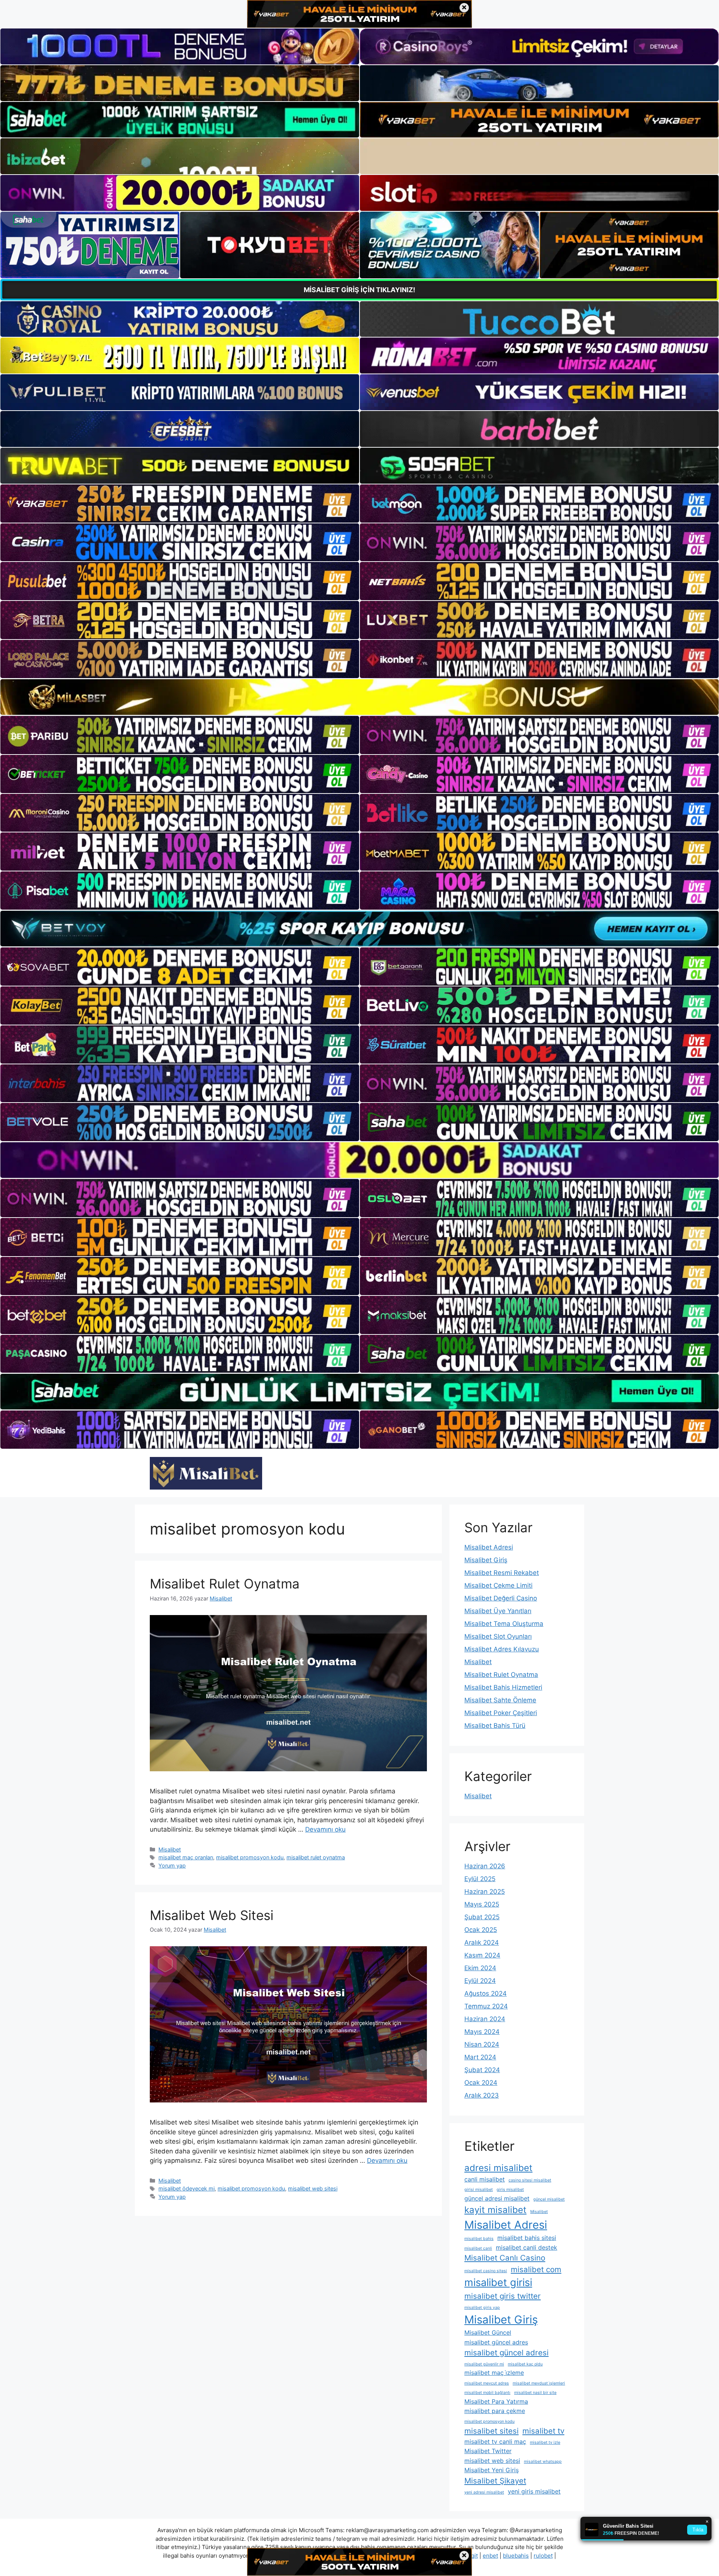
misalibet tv (543, 2431)
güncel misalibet (549, 2199)
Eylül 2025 (480, 1879)
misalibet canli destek (527, 2247)
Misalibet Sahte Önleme (500, 1700)
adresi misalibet (498, 2168)
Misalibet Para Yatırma (496, 2401)
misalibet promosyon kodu (250, 1857)
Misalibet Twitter (488, 2451)
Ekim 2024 (480, 1968)
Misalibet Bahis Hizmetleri (503, 1687)
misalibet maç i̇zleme (494, 2373)
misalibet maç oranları (186, 1857)
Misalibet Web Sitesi (212, 1915)
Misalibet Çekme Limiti (498, 1585)
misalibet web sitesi (313, 2188)
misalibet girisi (498, 2282)
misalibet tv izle (545, 2442)
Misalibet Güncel (488, 2332)
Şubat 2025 (482, 1917)
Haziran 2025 (485, 1892)
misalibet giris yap (482, 2308)
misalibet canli (478, 2248)
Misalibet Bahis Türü (495, 1726)
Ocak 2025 (481, 1930)
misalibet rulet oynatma (316, 1857)
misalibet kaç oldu (525, 2364)
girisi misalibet (479, 2190)
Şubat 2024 (482, 2070)
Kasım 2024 (482, 1955)
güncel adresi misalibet (497, 2198)
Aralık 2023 (482, 2095)
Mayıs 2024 (482, 2032)
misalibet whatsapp (543, 2462)
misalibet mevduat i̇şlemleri (539, 2383)
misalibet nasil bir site (535, 2393)
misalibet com (536, 2269)
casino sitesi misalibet (530, 2180)
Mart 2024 (480, 2057)
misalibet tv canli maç (495, 2442)
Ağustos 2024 (486, 1993)
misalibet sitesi (492, 2431)
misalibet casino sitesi (486, 2271)
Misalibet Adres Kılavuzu (502, 1649)
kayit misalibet (495, 2210)
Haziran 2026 (485, 1866)
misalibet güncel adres (496, 2342)
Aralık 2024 (482, 1942)
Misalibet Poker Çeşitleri (501, 1713)
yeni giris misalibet (534, 2491)
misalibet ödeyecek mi (186, 2188)
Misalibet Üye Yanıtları (498, 1611)
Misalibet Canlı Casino (505, 2258)
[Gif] (359, 697)
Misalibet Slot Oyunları (498, 1636)
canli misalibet (485, 2179)
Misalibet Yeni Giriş (492, 2470)
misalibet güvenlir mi (484, 2364)
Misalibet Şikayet (495, 2481)
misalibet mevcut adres (487, 2383)
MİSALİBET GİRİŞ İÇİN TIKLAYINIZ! (359, 290)
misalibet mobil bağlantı (487, 2393)
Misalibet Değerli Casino (501, 1598)
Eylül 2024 (480, 1981)
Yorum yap (172, 1866)
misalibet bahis (479, 2239)
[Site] (180, 504)
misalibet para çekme (495, 2411)
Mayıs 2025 (482, 1904)
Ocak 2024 (481, 2083)
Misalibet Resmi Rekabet (502, 1573)
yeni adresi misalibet (484, 2492)
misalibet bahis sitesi (527, 2238)
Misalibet (170, 1849)
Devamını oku (325, 1829)
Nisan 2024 (482, 2044)
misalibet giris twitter (503, 2296)
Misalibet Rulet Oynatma (225, 1584)
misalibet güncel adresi (506, 2353)
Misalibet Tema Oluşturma (504, 1624)
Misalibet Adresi (489, 1547)
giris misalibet (510, 2190)
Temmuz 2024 (486, 2006)
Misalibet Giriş (486, 1560)
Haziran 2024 (485, 2019)
